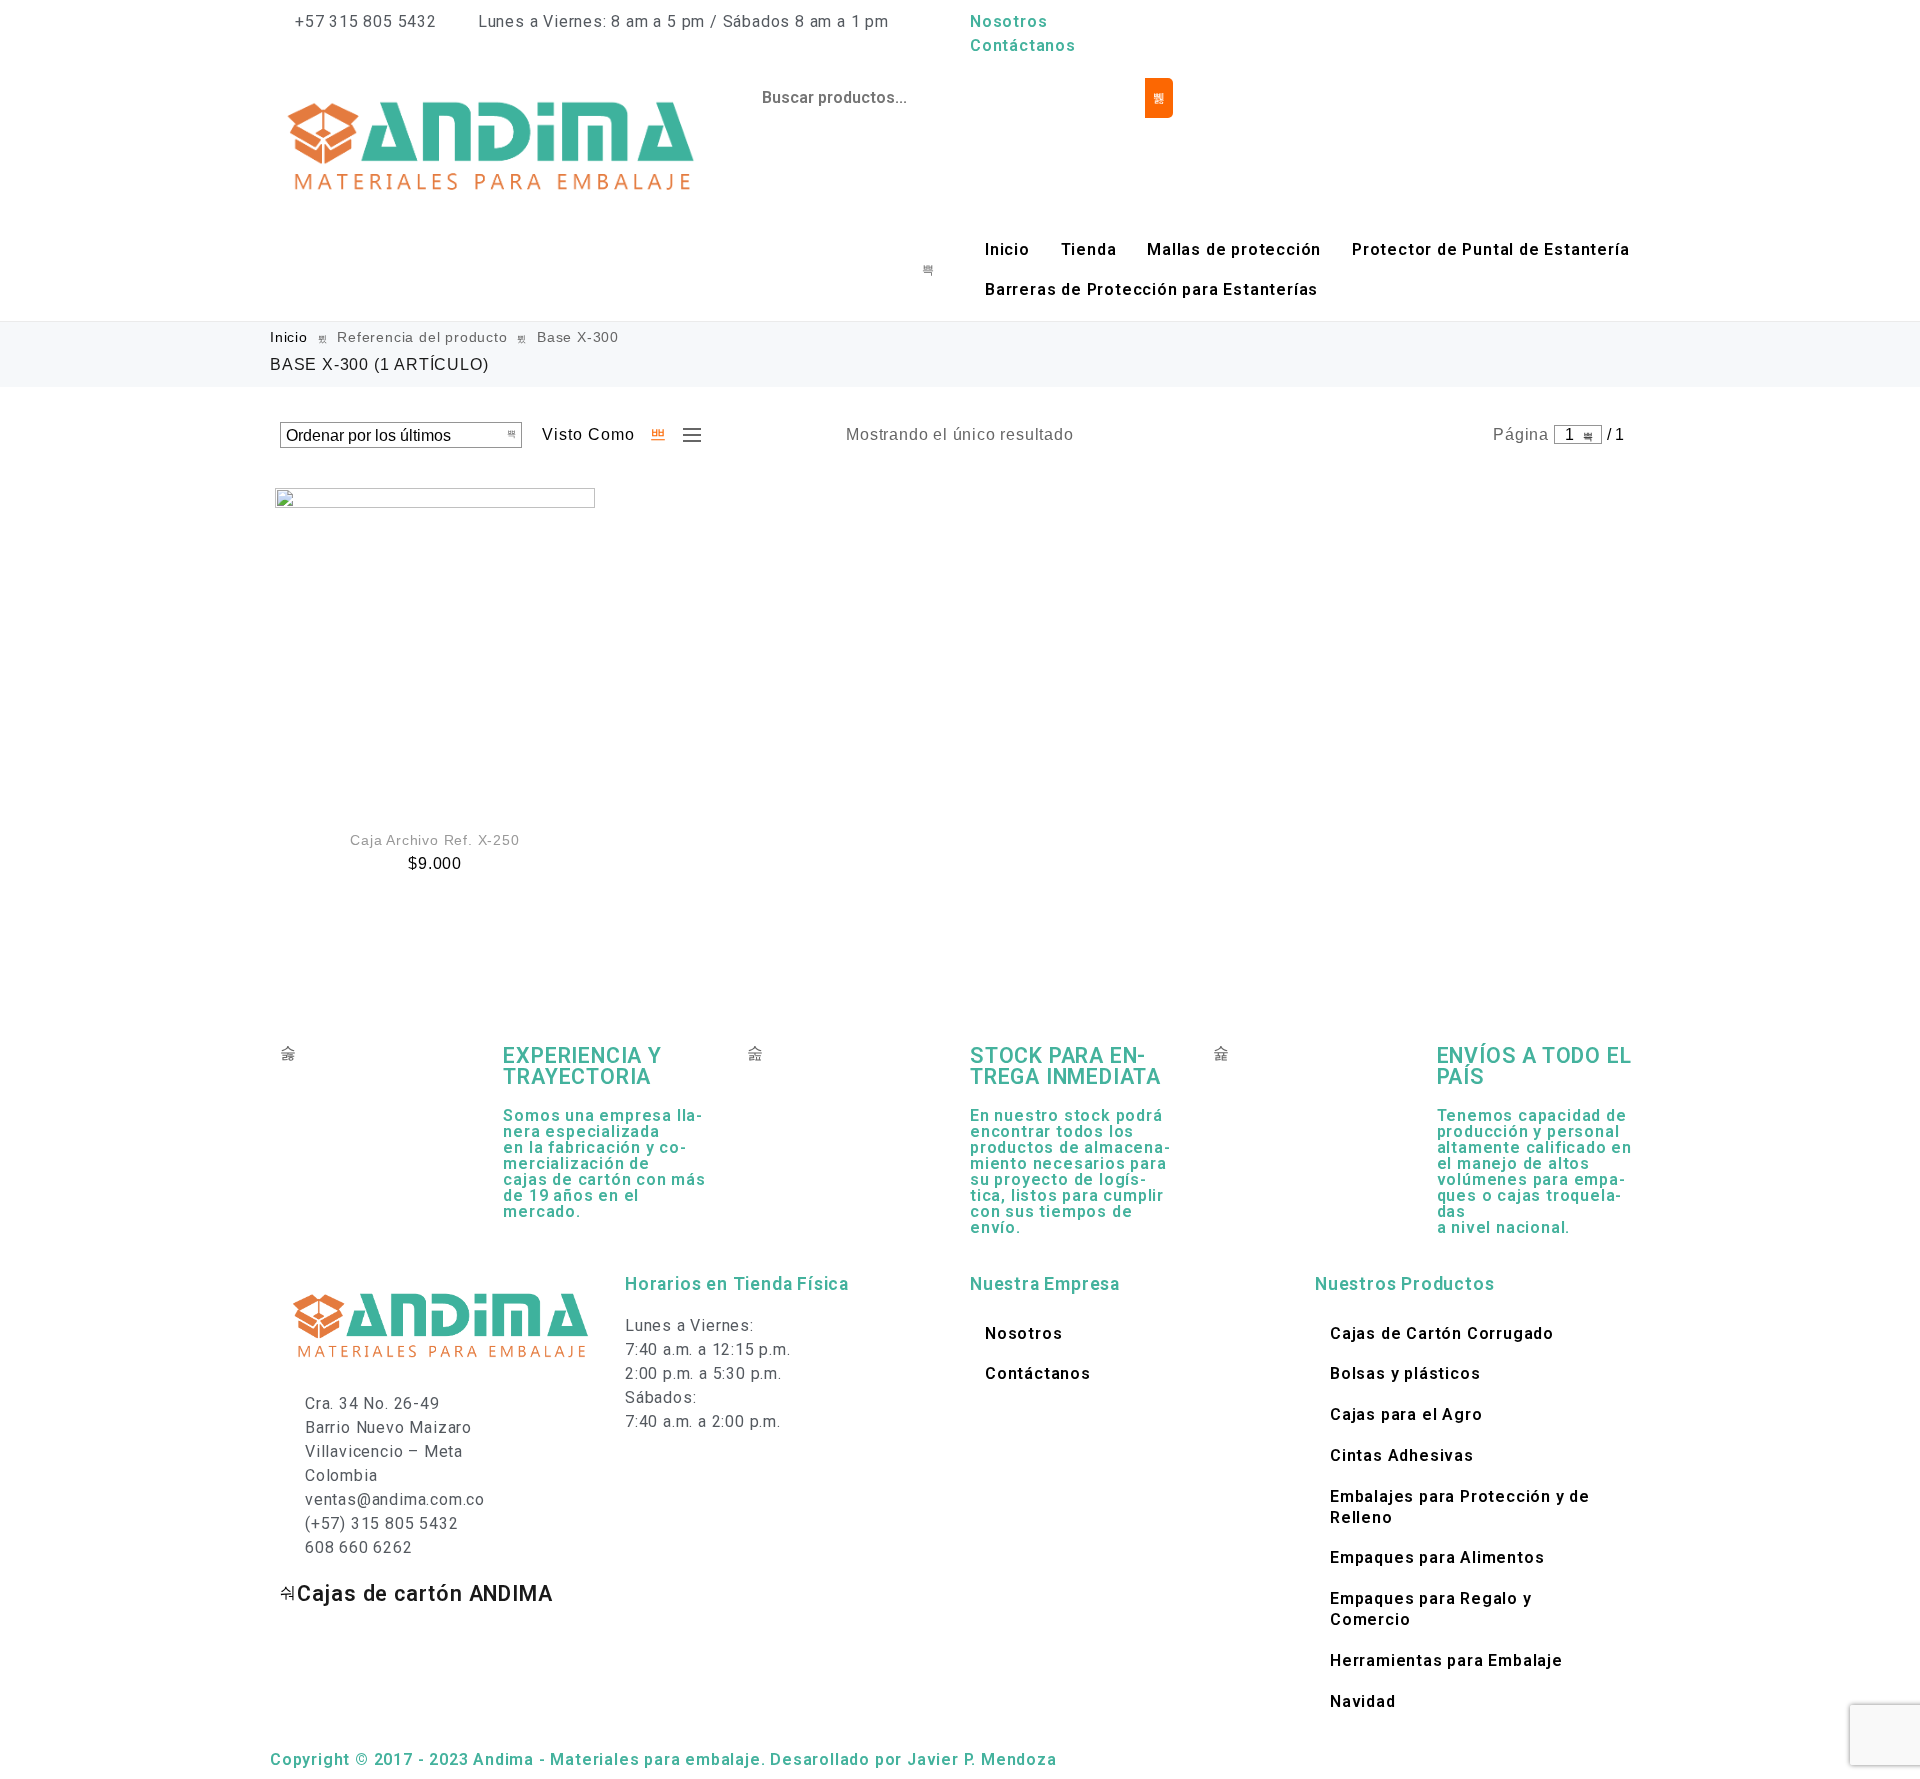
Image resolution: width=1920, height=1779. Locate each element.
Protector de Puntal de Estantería (1490, 249)
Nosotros (1008, 21)
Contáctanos (1023, 45)
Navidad (1363, 1701)
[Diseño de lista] (687, 435)
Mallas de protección (1234, 249)
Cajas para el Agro (1406, 1414)
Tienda (1089, 249)
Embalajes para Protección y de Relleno (1460, 1507)
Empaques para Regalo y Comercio (1431, 1609)
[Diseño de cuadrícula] (659, 435)
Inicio (1007, 249)
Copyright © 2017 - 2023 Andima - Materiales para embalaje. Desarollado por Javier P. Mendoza (663, 1759)
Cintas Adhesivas (1402, 1455)
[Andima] (493, 144)
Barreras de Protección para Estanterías (1151, 289)
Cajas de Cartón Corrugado (1442, 1333)
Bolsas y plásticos (1405, 1373)
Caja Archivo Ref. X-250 (434, 840)
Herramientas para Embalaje (1446, 1660)
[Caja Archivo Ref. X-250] (435, 648)
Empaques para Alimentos (1437, 1557)
